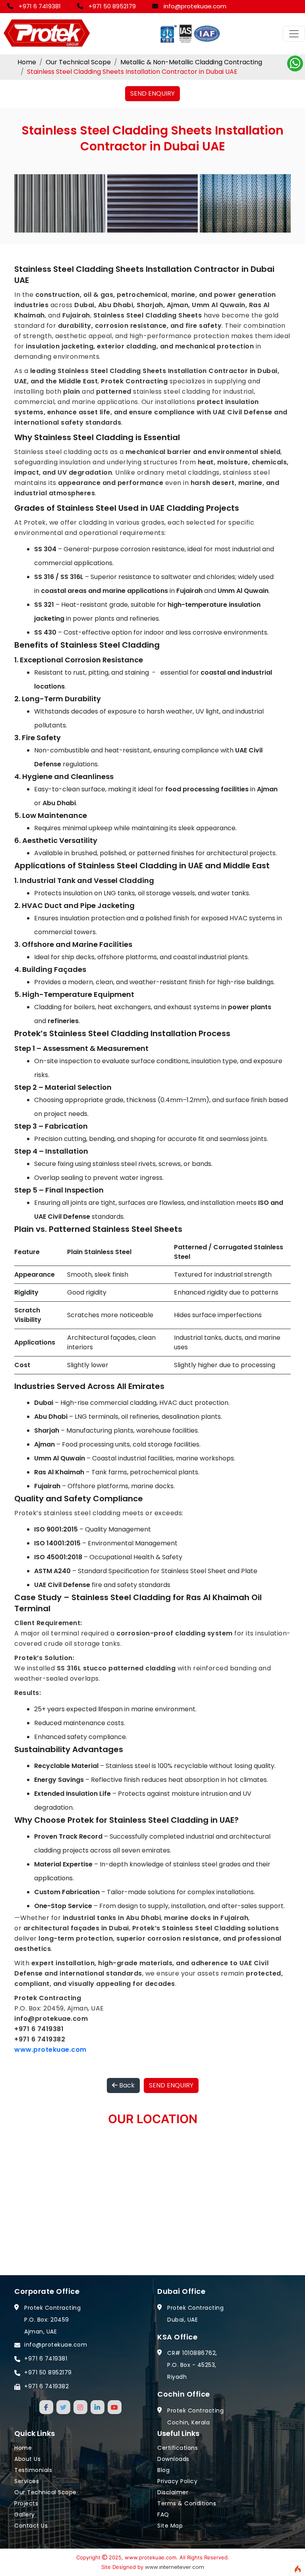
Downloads (173, 2459)
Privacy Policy (177, 2481)
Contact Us (31, 2526)
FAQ (163, 2514)
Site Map (170, 2526)
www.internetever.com (175, 2567)
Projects (26, 2503)
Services (27, 2481)
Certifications (178, 2448)
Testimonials (33, 2470)
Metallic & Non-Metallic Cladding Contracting (191, 62)
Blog (163, 2470)
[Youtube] (115, 2407)
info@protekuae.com (195, 6)
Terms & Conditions (187, 2503)
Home (27, 62)
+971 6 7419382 (46, 2386)
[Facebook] (46, 2407)
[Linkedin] (97, 2407)
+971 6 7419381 (40, 6)
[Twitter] (63, 2407)
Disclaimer (173, 2492)
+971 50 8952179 (112, 6)
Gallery (25, 2514)
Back (126, 2085)
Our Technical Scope (78, 62)
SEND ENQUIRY (152, 93)
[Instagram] (80, 2407)
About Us (27, 2459)
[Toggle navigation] (294, 34)
